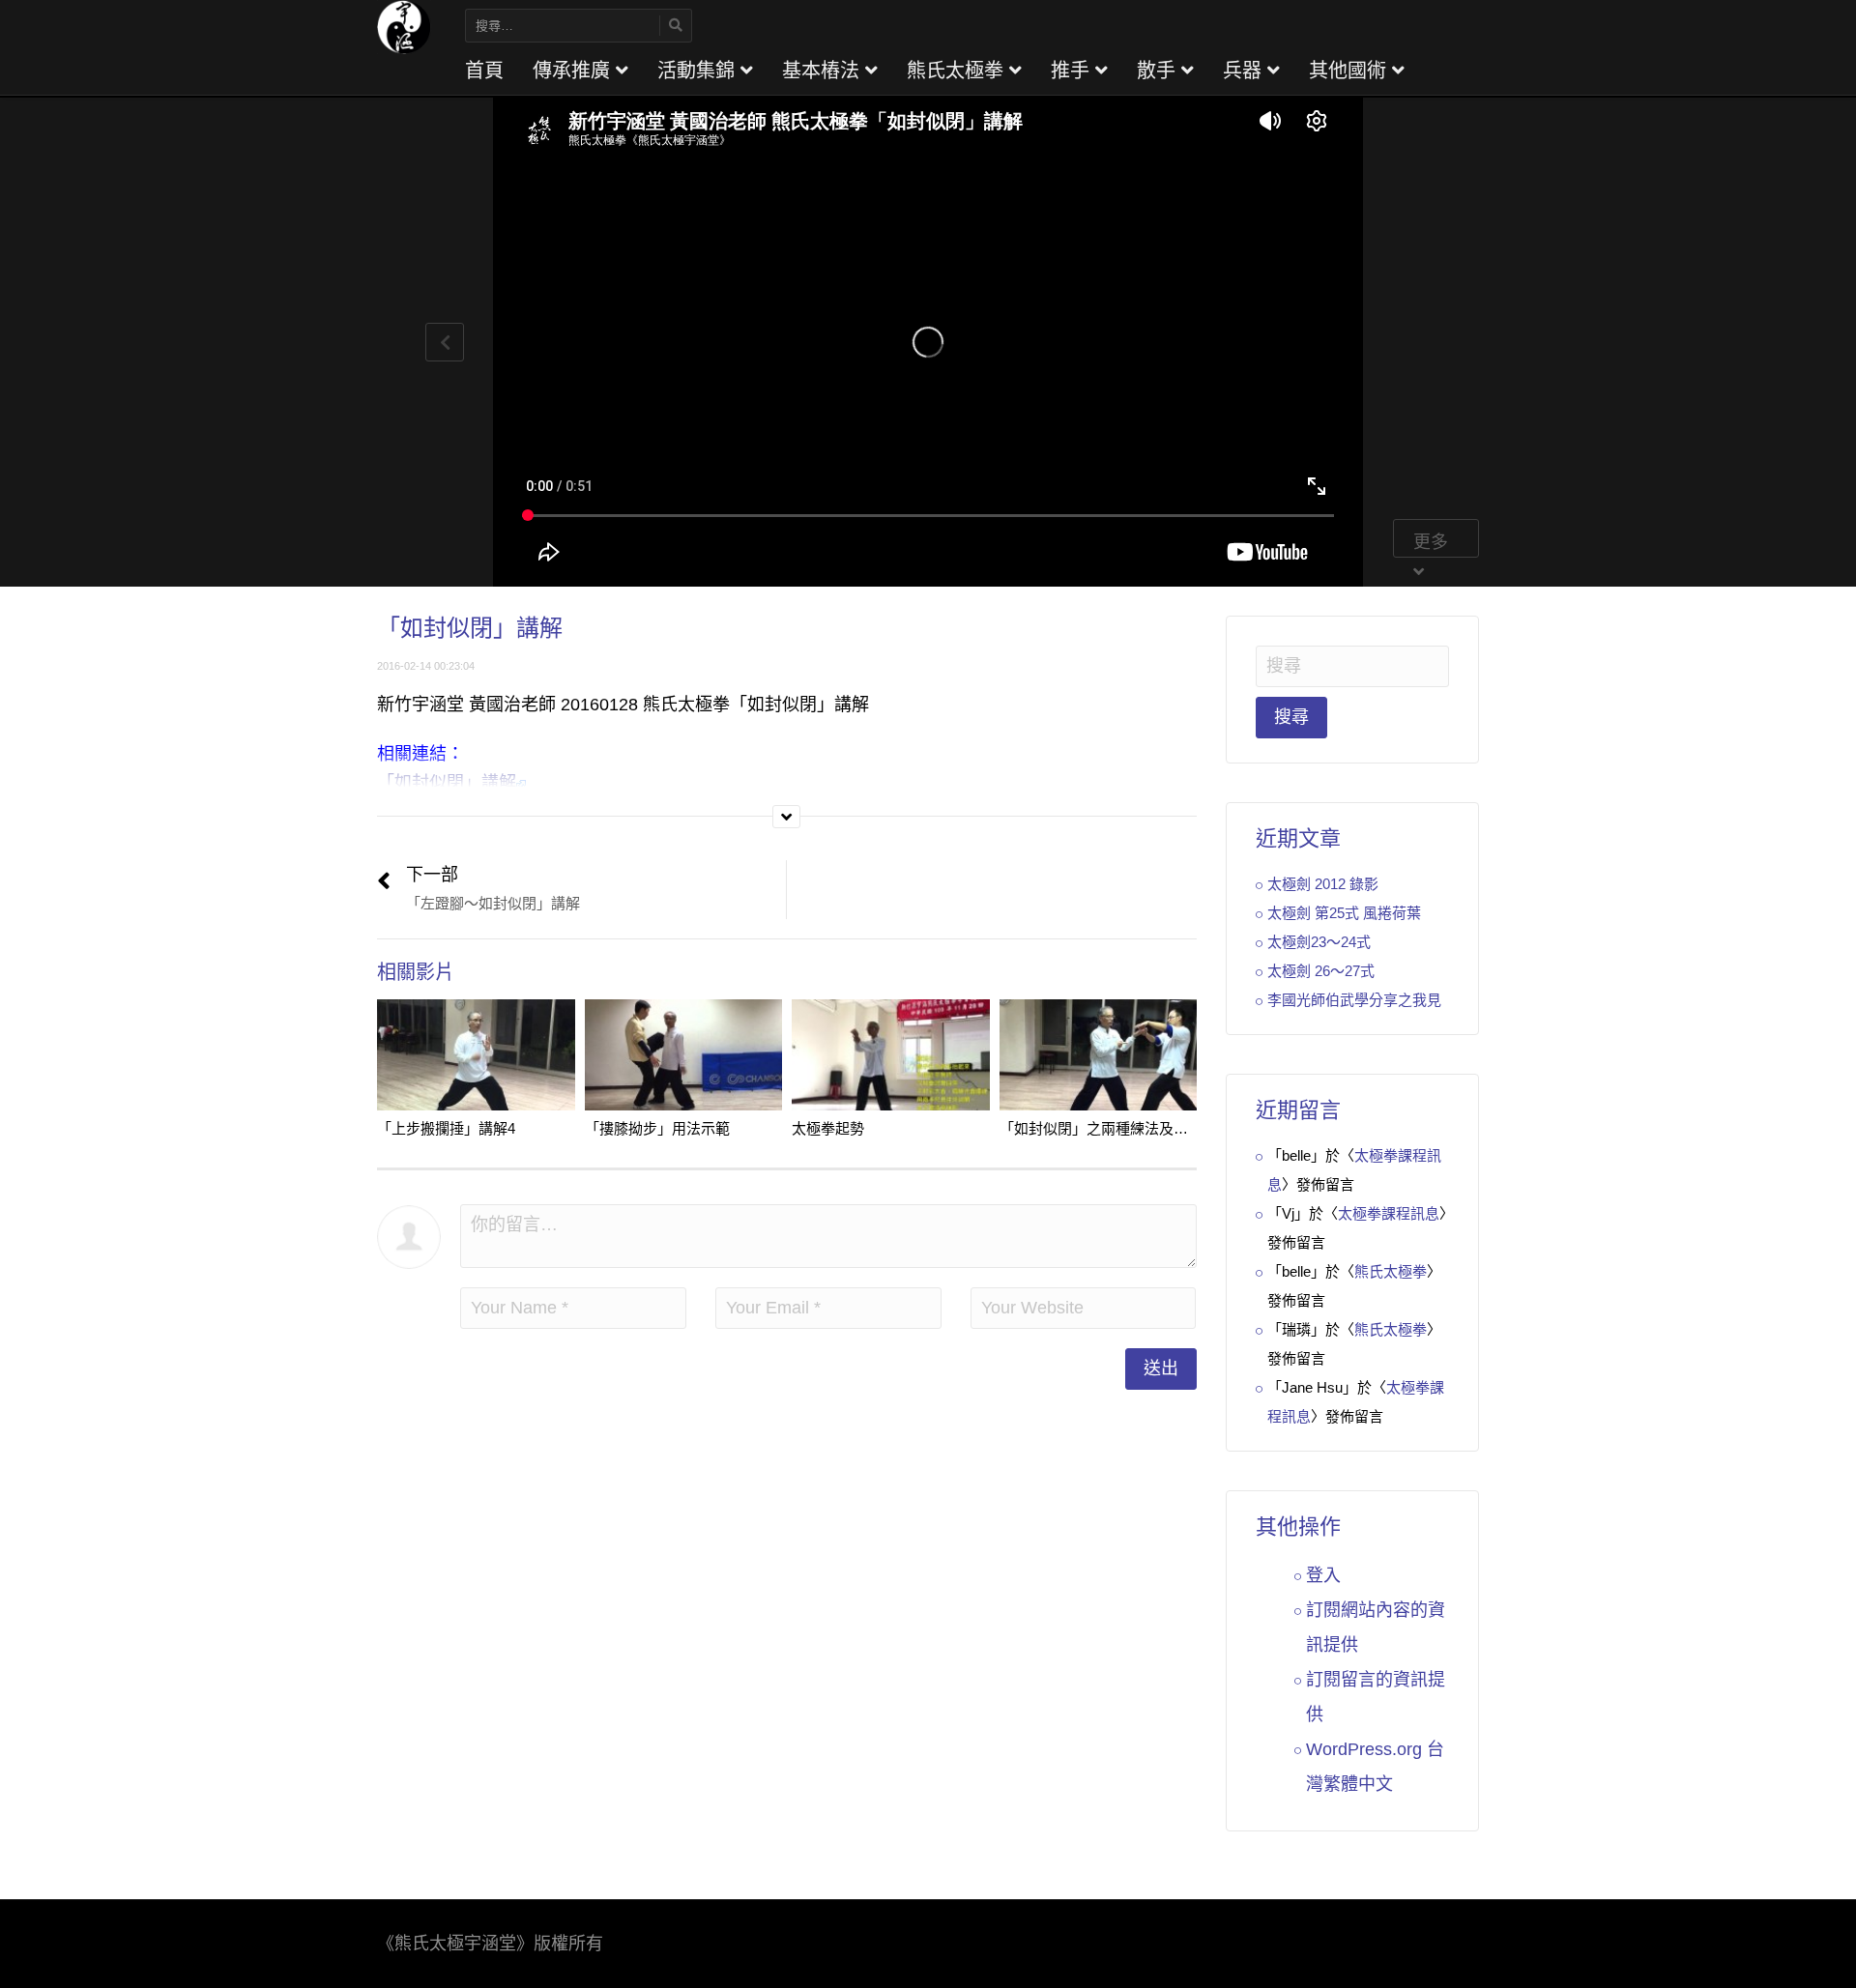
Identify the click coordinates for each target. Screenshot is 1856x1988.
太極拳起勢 (828, 1128)
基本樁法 (824, 71)
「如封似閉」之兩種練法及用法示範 (1116, 1128)
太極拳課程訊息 (1389, 1213)
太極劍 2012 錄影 (1323, 884)
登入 (1323, 1575)
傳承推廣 (574, 71)
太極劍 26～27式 (1321, 971)
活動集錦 (699, 71)
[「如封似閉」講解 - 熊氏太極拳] (404, 26)
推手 (1073, 71)
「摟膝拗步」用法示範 (657, 1128)
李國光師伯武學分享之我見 (1354, 1000)
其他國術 (1350, 71)
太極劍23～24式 (1319, 942)
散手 (1159, 71)
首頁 (484, 71)
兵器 (1245, 71)
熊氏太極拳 (958, 71)
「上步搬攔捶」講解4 (446, 1128)
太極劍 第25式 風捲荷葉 (1344, 913)
